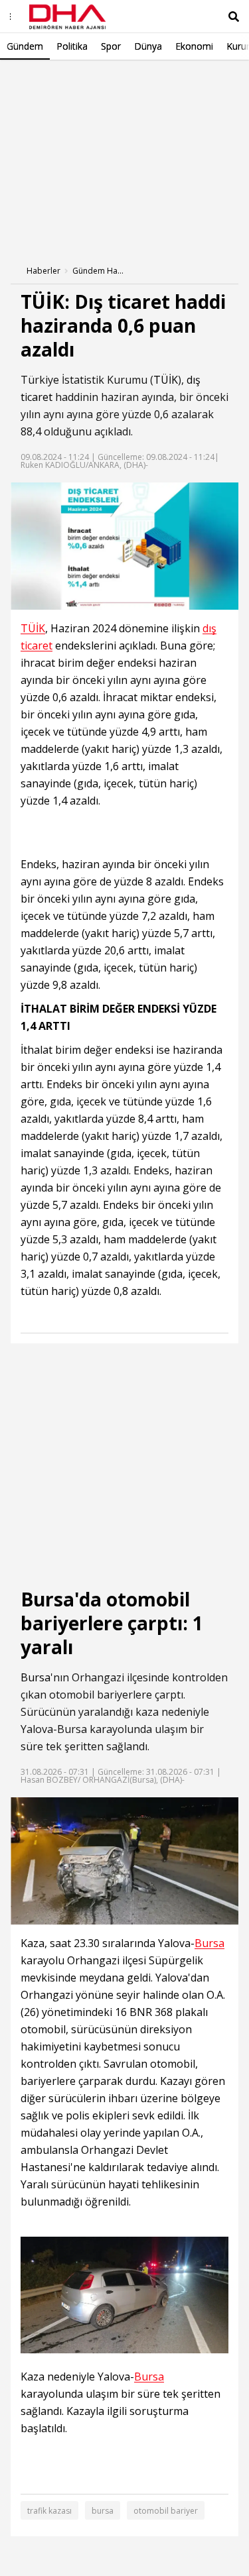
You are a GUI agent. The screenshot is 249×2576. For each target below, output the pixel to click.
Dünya (148, 46)
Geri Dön (41, 79)
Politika (72, 46)
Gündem (25, 46)
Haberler (43, 271)
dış (194, 380)
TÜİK (166, 380)
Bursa (36, 1677)
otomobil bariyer (166, 2511)
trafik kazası (49, 2511)
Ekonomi (194, 46)
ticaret (37, 397)
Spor (111, 46)
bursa (103, 2511)
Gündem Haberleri (99, 271)
